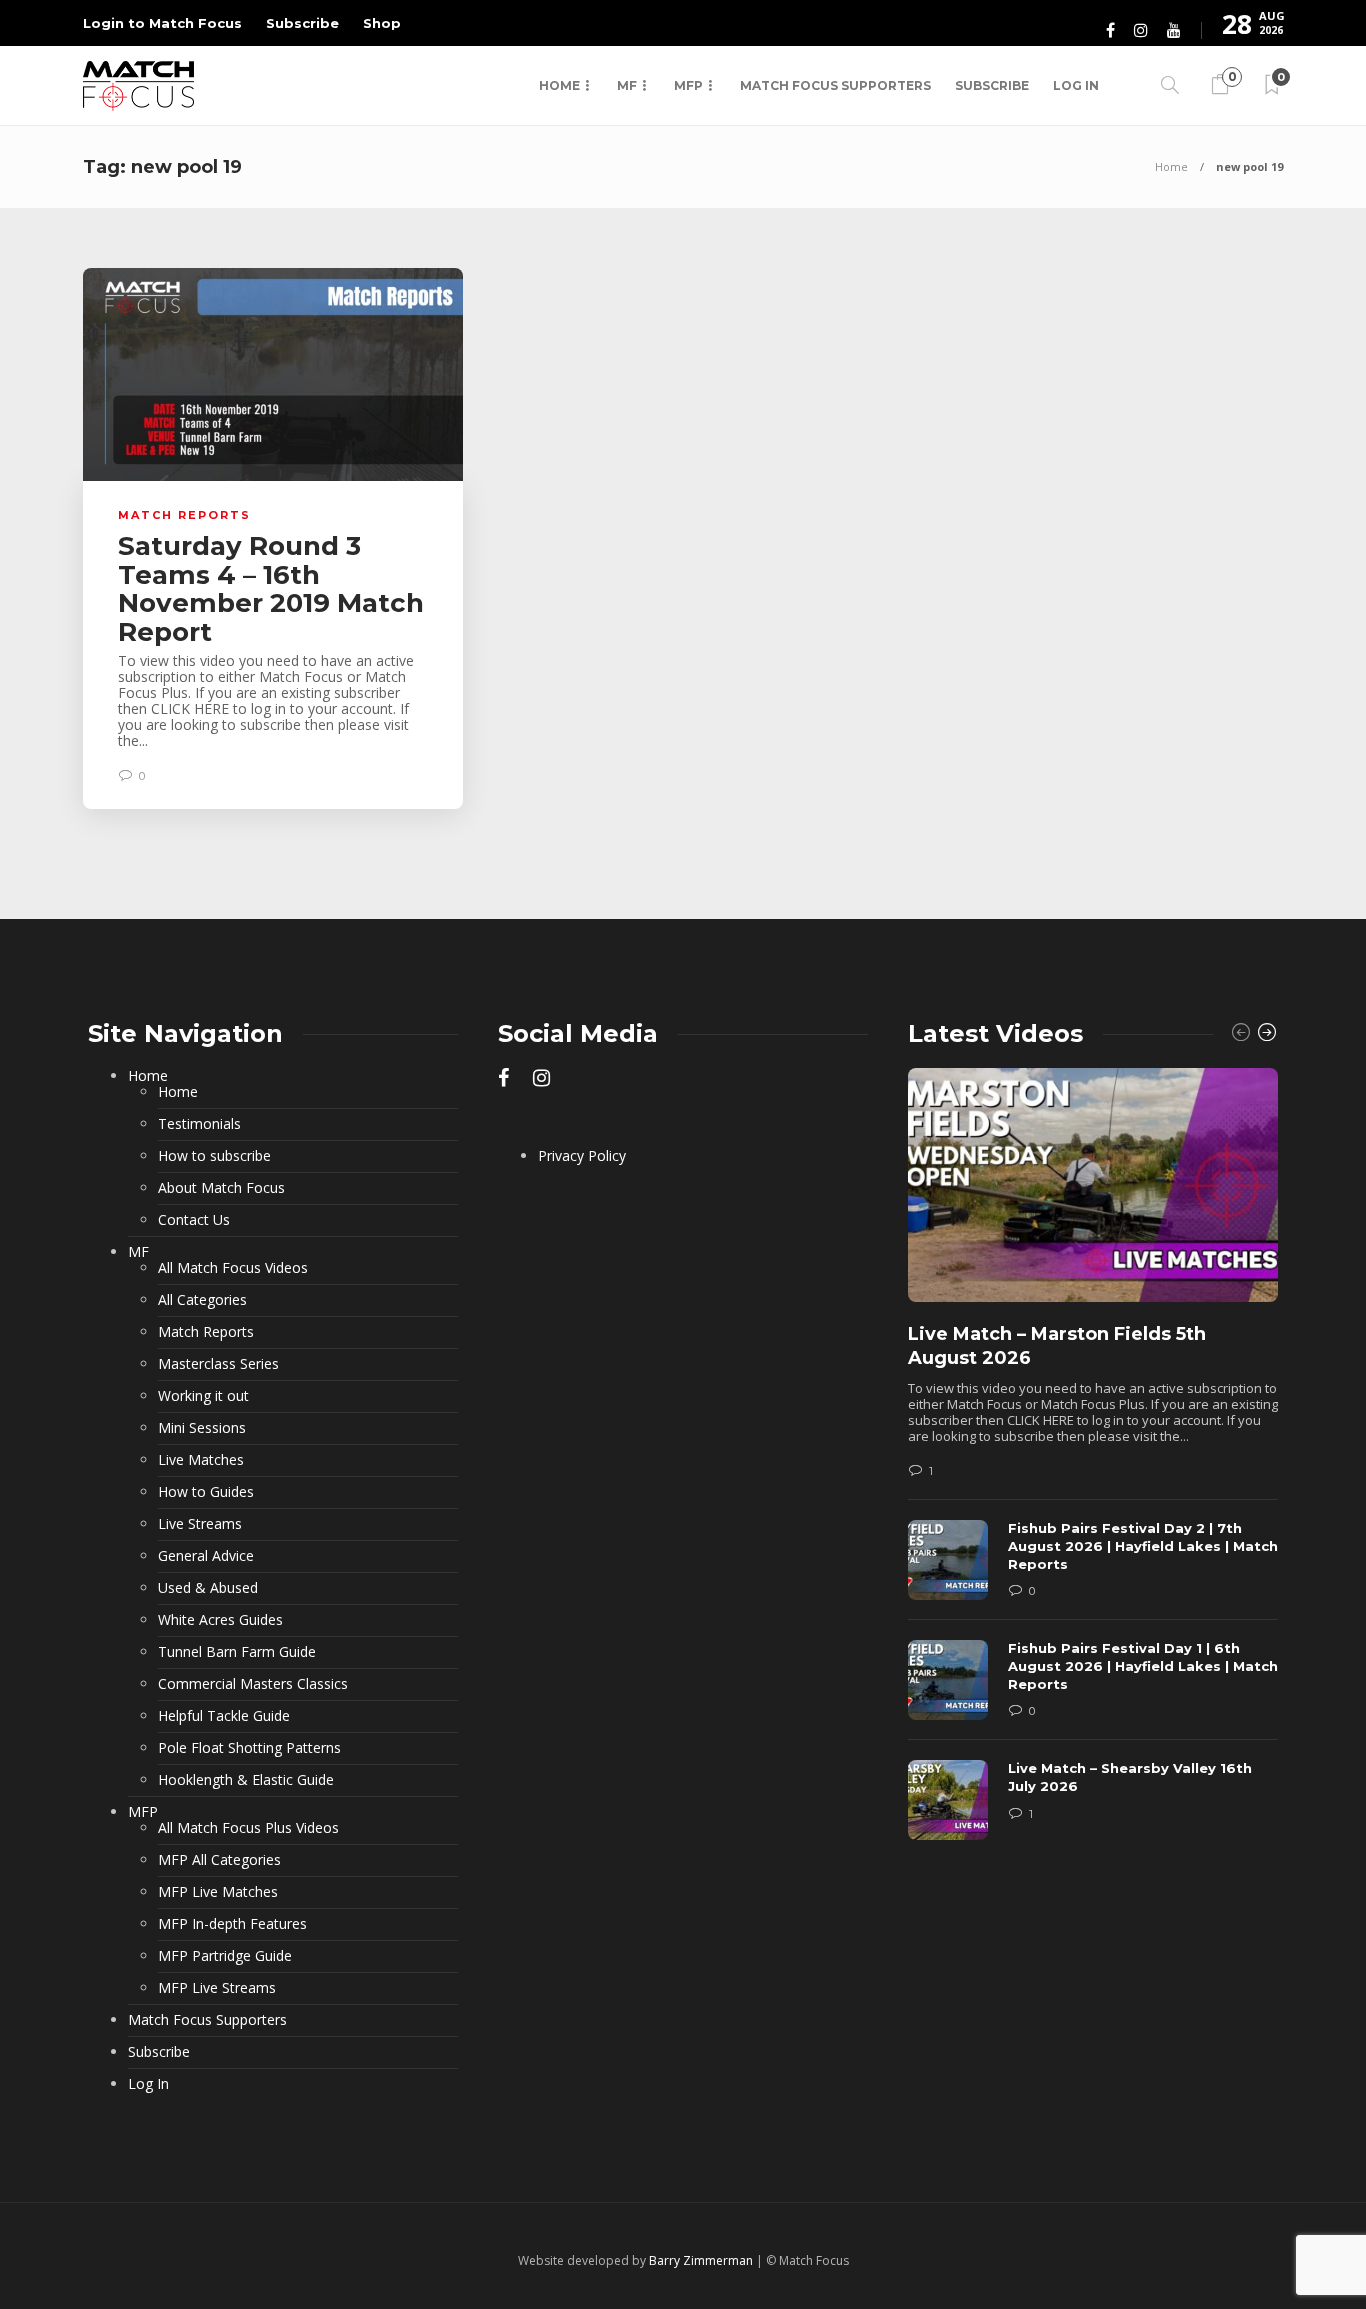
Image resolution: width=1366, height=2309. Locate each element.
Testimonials (199, 1124)
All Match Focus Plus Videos (248, 1828)
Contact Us (194, 1220)
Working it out (203, 1396)
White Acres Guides (220, 1620)
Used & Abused (208, 1588)
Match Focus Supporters (835, 85)
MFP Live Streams (217, 1988)
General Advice (206, 1556)
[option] (1093, 1464)
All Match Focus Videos (233, 1268)
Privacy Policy (582, 1156)
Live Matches (201, 1460)
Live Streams (200, 1524)
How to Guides (206, 1492)
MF (627, 85)
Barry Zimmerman (701, 2260)
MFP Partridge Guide (225, 1956)
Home (559, 85)
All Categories (202, 1300)
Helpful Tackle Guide (224, 1716)
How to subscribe (214, 1156)
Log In (1076, 85)
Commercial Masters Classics (253, 1684)
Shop (382, 23)
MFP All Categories (219, 1860)
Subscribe (302, 23)
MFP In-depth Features (232, 1924)
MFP (688, 85)
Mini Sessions (202, 1428)
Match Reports (184, 515)
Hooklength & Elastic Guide (246, 1780)
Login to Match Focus (162, 23)
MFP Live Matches (218, 1892)
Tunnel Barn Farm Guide (237, 1652)
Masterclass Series (218, 1364)
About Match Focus (221, 1188)
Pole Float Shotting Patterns (249, 1748)
